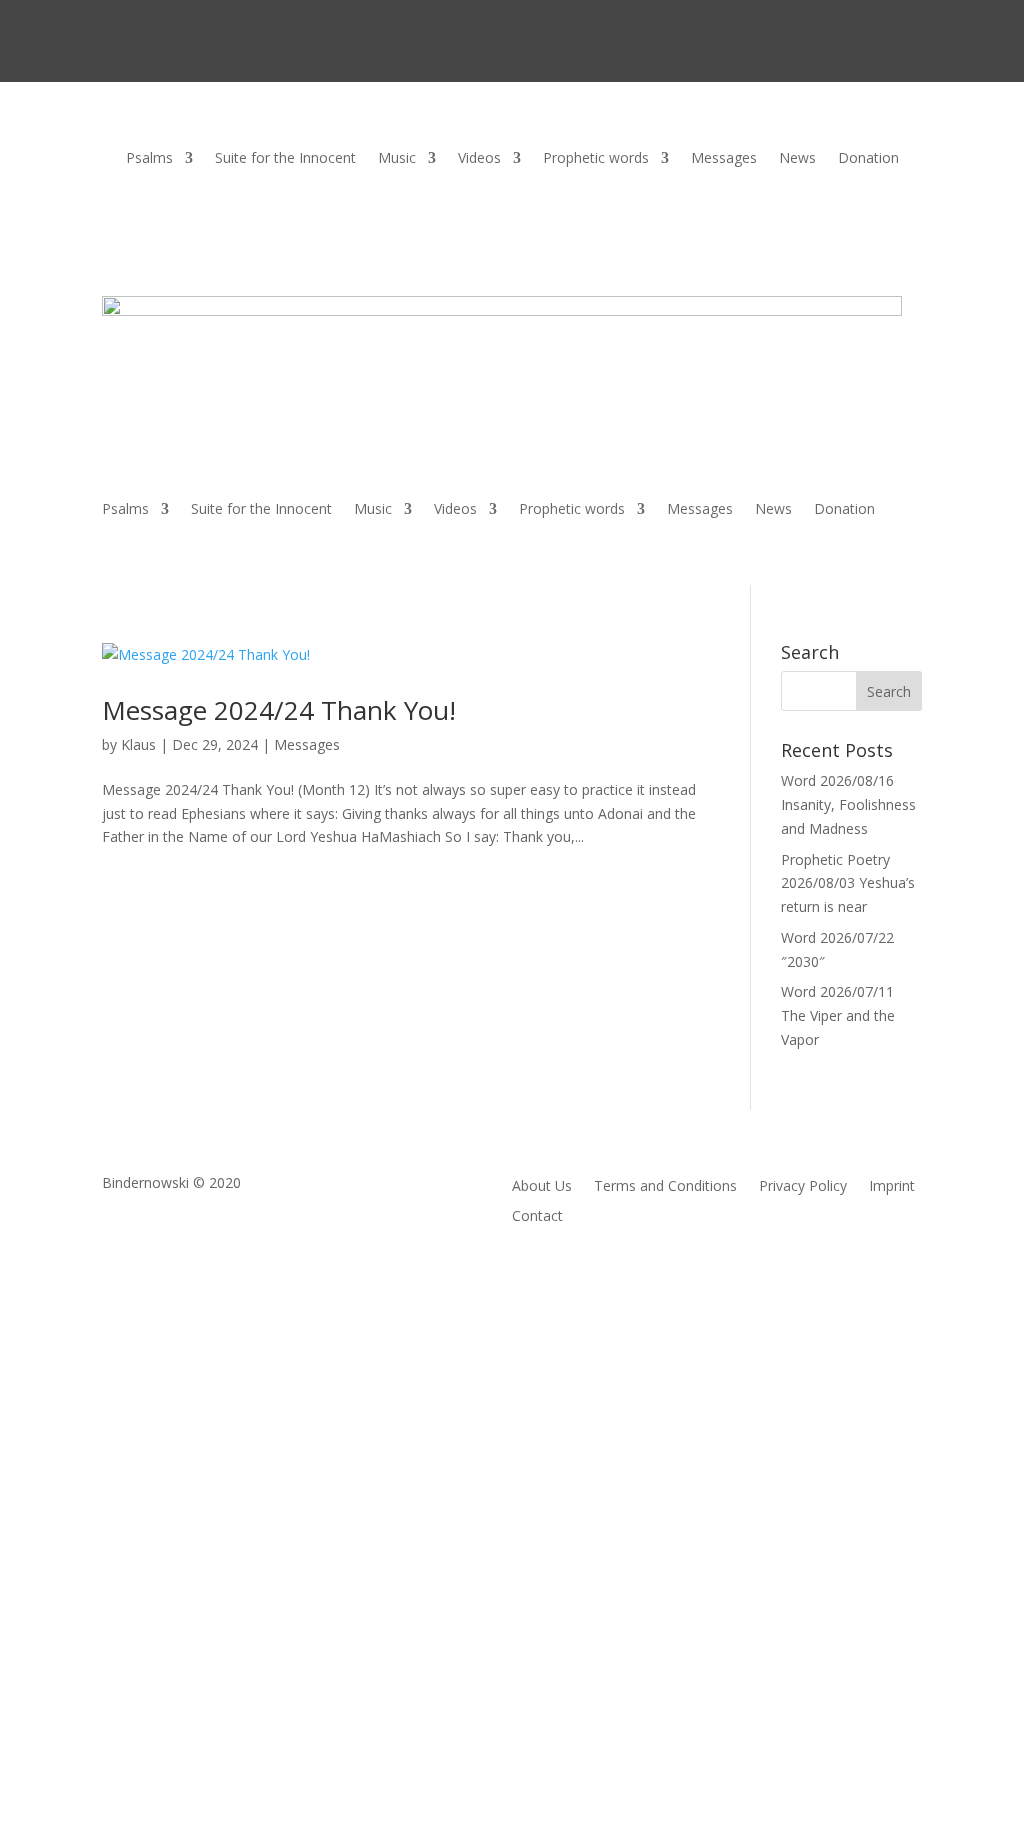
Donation (868, 159)
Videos (479, 159)
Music (397, 159)
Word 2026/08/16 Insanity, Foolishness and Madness (848, 804)
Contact (537, 1217)
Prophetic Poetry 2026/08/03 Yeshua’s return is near (848, 883)
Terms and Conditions (665, 1187)
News (797, 159)
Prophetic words (596, 159)
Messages (724, 159)
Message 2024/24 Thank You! (279, 710)
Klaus (138, 744)
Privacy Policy (803, 1187)
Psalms (149, 159)
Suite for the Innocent (285, 159)
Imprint (892, 1187)
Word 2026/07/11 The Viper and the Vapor (838, 1015)
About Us (542, 1187)
